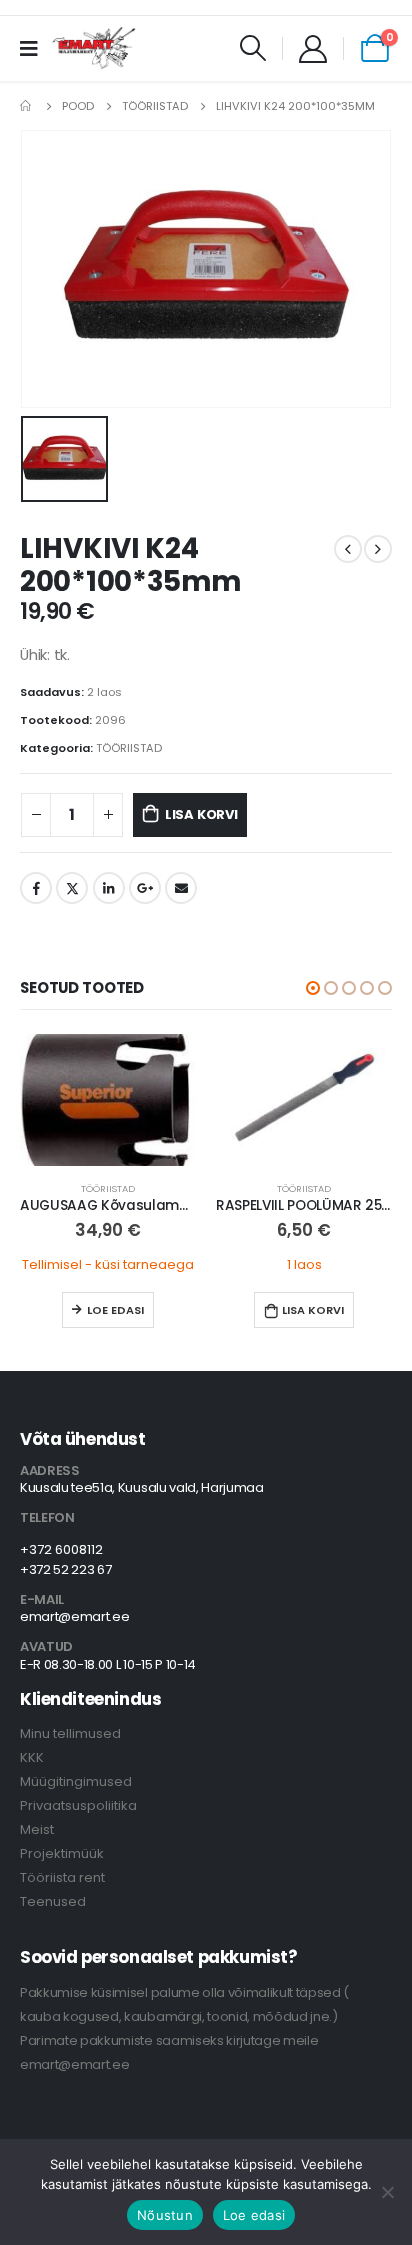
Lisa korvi (201, 814)
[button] (313, 988)
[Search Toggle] (253, 48)
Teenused (53, 1901)
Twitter (72, 888)
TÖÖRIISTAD (129, 748)
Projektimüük (62, 1853)
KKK (32, 1757)
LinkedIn (109, 888)
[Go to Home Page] (27, 106)
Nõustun (165, 2215)
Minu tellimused (70, 1733)
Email (181, 888)
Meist (37, 1829)
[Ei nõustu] (387, 2192)
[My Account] (313, 48)
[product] (108, 1100)
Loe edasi (115, 1310)
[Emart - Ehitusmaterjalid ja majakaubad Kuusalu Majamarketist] (95, 48)
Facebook (36, 888)
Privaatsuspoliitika (78, 1805)
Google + (145, 888)
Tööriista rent (62, 1877)
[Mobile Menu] (35, 48)
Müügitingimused (76, 1781)
